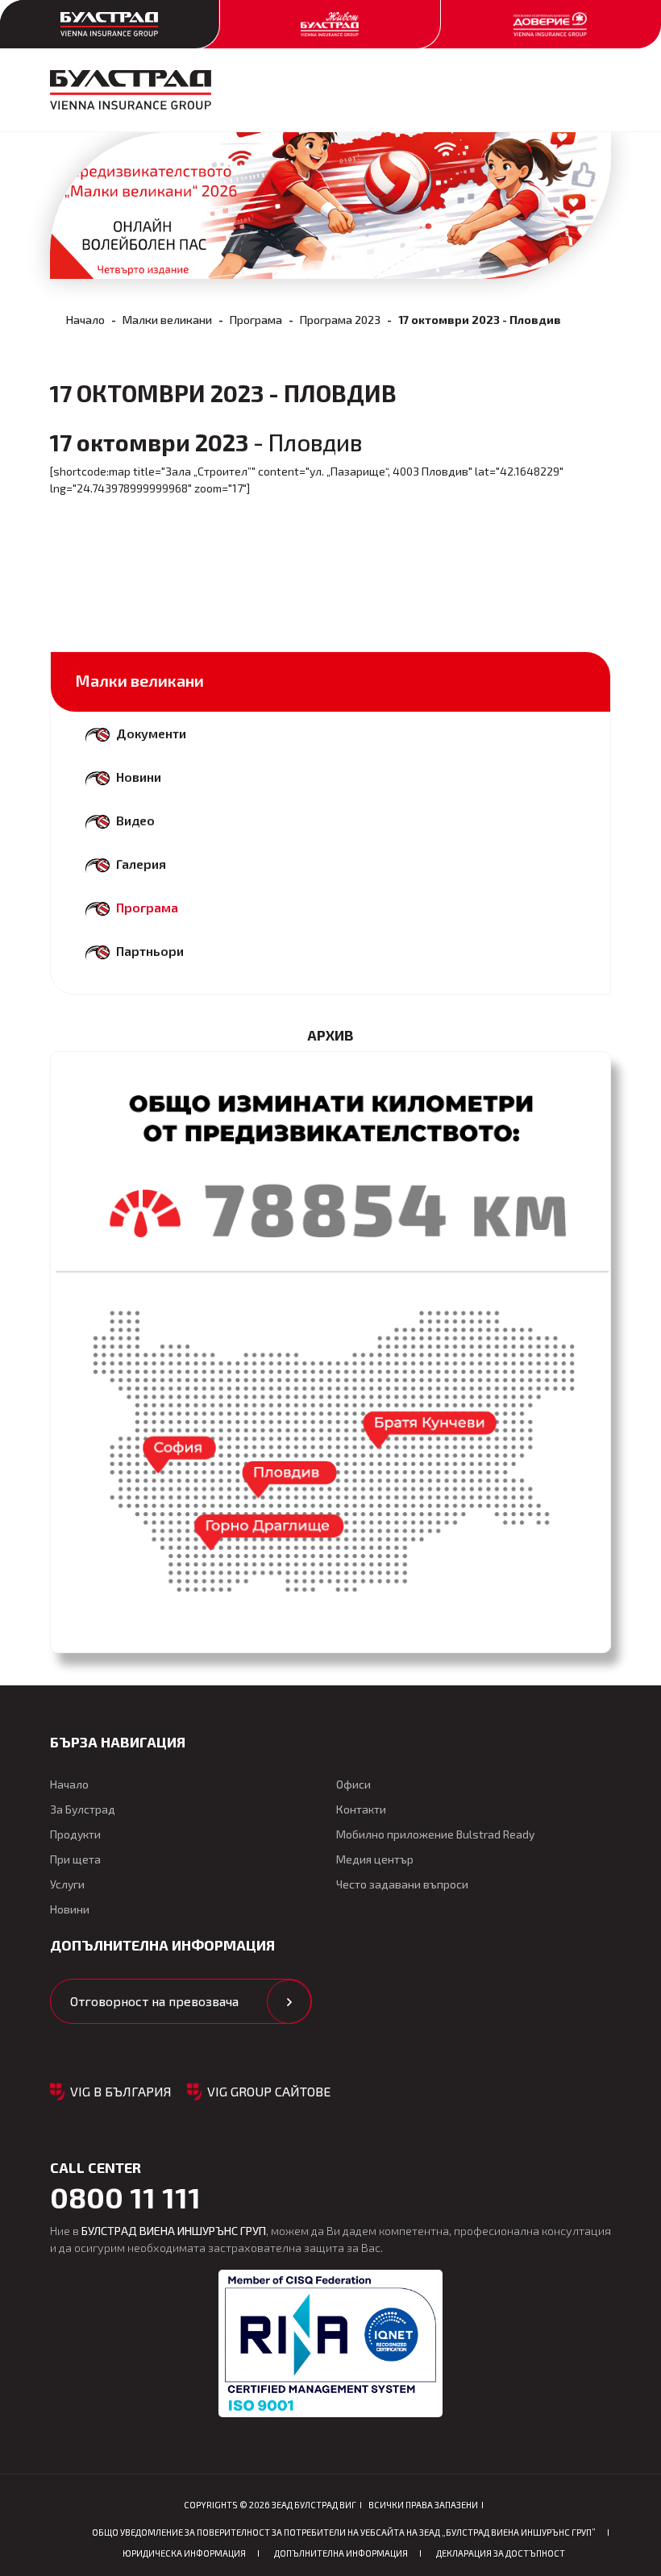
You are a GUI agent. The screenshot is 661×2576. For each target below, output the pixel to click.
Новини (139, 777)
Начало (85, 320)
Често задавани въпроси (402, 1884)
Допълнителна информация (341, 2553)
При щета (75, 1859)
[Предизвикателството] (330, 1352)
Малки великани (167, 320)
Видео (135, 820)
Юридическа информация (184, 2553)
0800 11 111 (125, 2197)
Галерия (141, 864)
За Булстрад (83, 1809)
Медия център (375, 1859)
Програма (256, 320)
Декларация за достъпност (501, 2553)
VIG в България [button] (121, 2091)
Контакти (361, 1809)
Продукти (75, 1834)
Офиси (353, 1784)
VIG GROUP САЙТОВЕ (269, 2091)
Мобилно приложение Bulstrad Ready (435, 1834)
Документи (151, 733)
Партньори (150, 951)
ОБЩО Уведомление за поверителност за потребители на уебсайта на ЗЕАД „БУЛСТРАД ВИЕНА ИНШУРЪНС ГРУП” (344, 2532)
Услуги (67, 1884)
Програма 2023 (340, 320)
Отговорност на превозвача (154, 2001)
